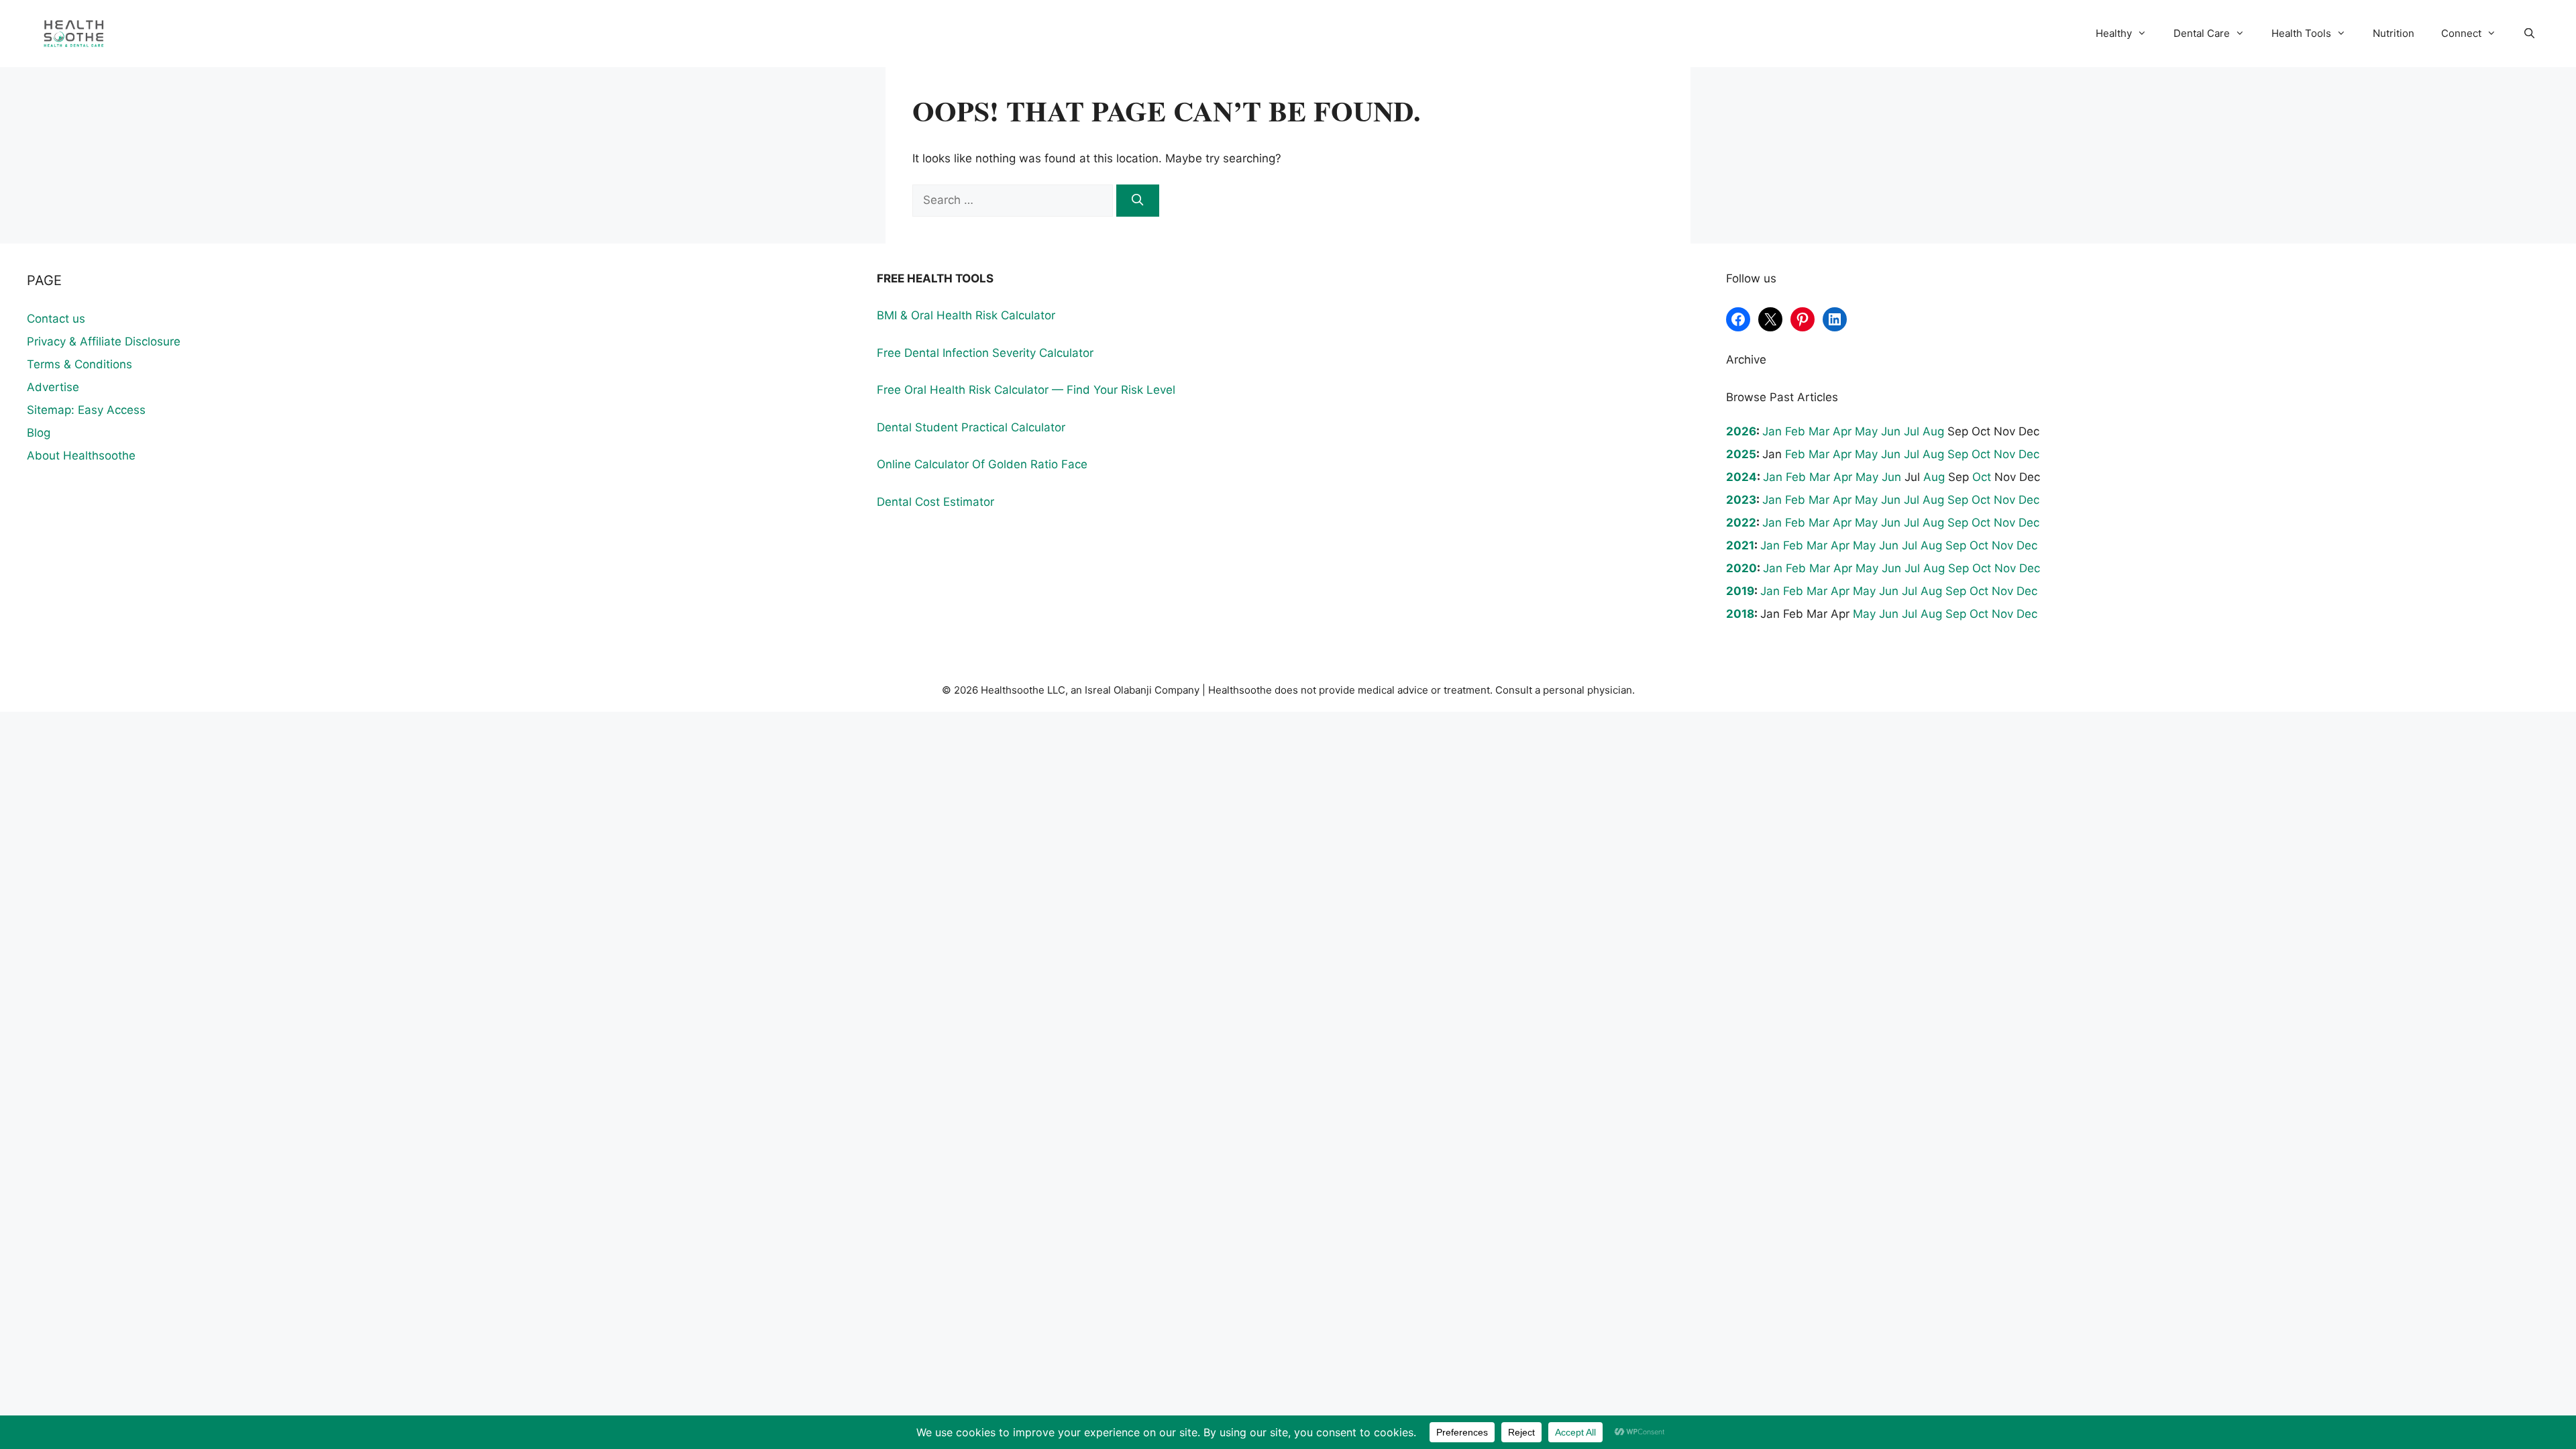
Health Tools (2301, 33)
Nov (2004, 454)
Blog (39, 433)
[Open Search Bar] (2529, 34)
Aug (1933, 431)
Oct (1981, 454)
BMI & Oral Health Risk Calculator (966, 315)
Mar (1819, 431)
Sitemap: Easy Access (86, 410)
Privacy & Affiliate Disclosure (104, 341)
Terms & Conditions (79, 364)
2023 (1741, 500)
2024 (1741, 477)
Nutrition (2394, 33)
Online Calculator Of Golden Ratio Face (982, 464)
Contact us (56, 319)
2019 (1740, 591)
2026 (1741, 431)
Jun (1891, 431)
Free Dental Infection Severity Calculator (985, 353)
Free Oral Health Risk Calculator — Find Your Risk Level (1026, 390)
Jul (1912, 431)
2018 (1740, 614)
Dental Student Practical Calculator (971, 427)
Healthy (2114, 33)
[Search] (1138, 201)
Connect (2461, 33)
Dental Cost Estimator (935, 502)
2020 (1741, 568)
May (1866, 431)
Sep (1958, 454)
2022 (1741, 523)
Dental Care (2202, 33)
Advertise (53, 387)
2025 (1741, 454)
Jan (1772, 431)
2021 (1740, 545)
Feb (1795, 431)
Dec (2029, 454)
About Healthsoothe (81, 455)
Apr (1842, 431)
